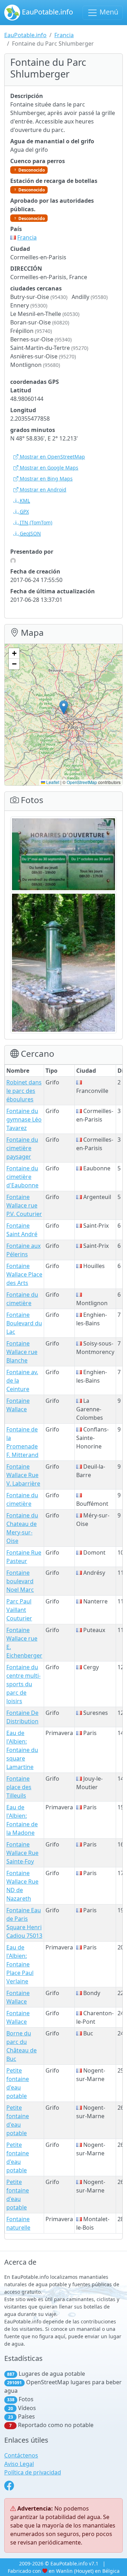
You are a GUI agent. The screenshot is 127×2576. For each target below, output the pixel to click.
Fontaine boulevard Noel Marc (20, 1581)
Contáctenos (21, 2455)
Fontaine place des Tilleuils (19, 1787)
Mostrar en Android (42, 489)
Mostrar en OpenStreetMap (52, 457)
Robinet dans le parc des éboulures (24, 1091)
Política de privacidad (33, 2472)
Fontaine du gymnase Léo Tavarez (24, 1119)
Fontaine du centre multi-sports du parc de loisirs (23, 1684)
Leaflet (52, 782)
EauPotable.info (47, 12)
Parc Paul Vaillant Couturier (19, 1610)
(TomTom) (36, 522)
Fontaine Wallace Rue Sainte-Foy (22, 1853)
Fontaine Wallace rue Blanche (22, 1352)
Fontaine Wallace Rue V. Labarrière (23, 1475)
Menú (108, 12)
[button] (64, 707)
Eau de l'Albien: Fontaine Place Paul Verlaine (20, 1964)
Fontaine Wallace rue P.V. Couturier (24, 1205)
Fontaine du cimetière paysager (22, 1148)
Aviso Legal (19, 2464)
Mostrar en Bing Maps (46, 479)
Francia (64, 35)
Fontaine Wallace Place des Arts (24, 1274)
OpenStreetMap (82, 782)
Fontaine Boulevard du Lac (24, 1323)
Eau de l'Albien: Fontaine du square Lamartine (22, 1750)
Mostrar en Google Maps (48, 468)
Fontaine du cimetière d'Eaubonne (22, 1177)
